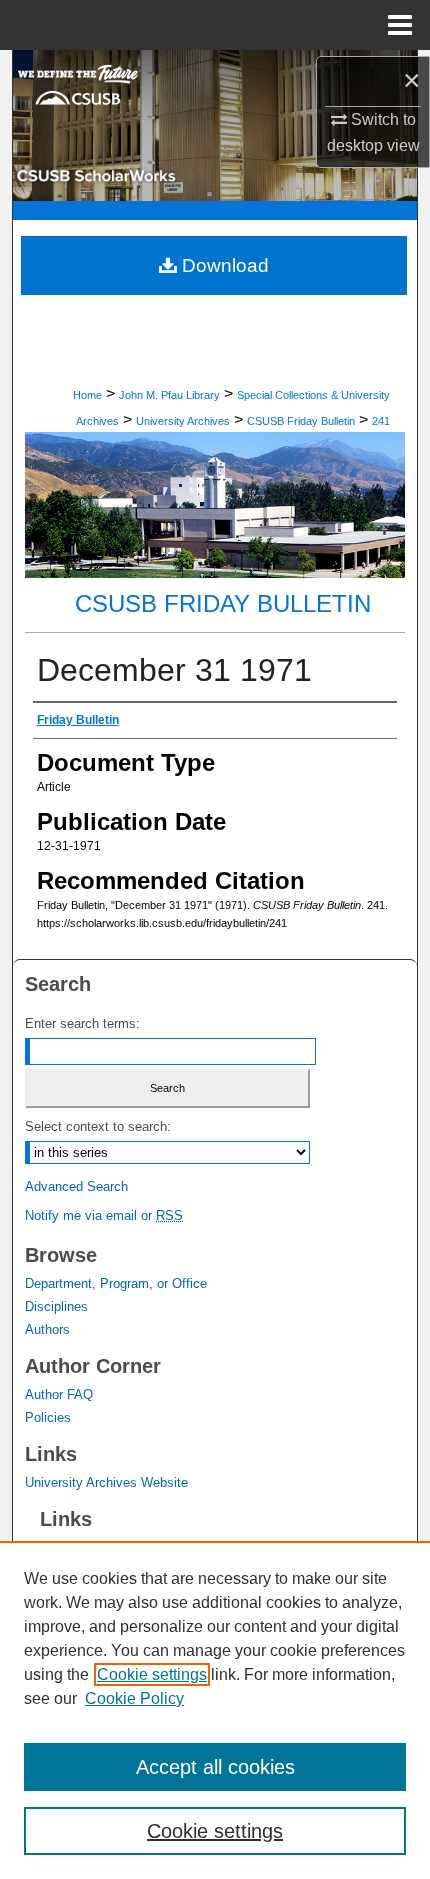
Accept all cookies (215, 1767)
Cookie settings (152, 1674)
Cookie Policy (134, 1698)
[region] (215, 1710)
